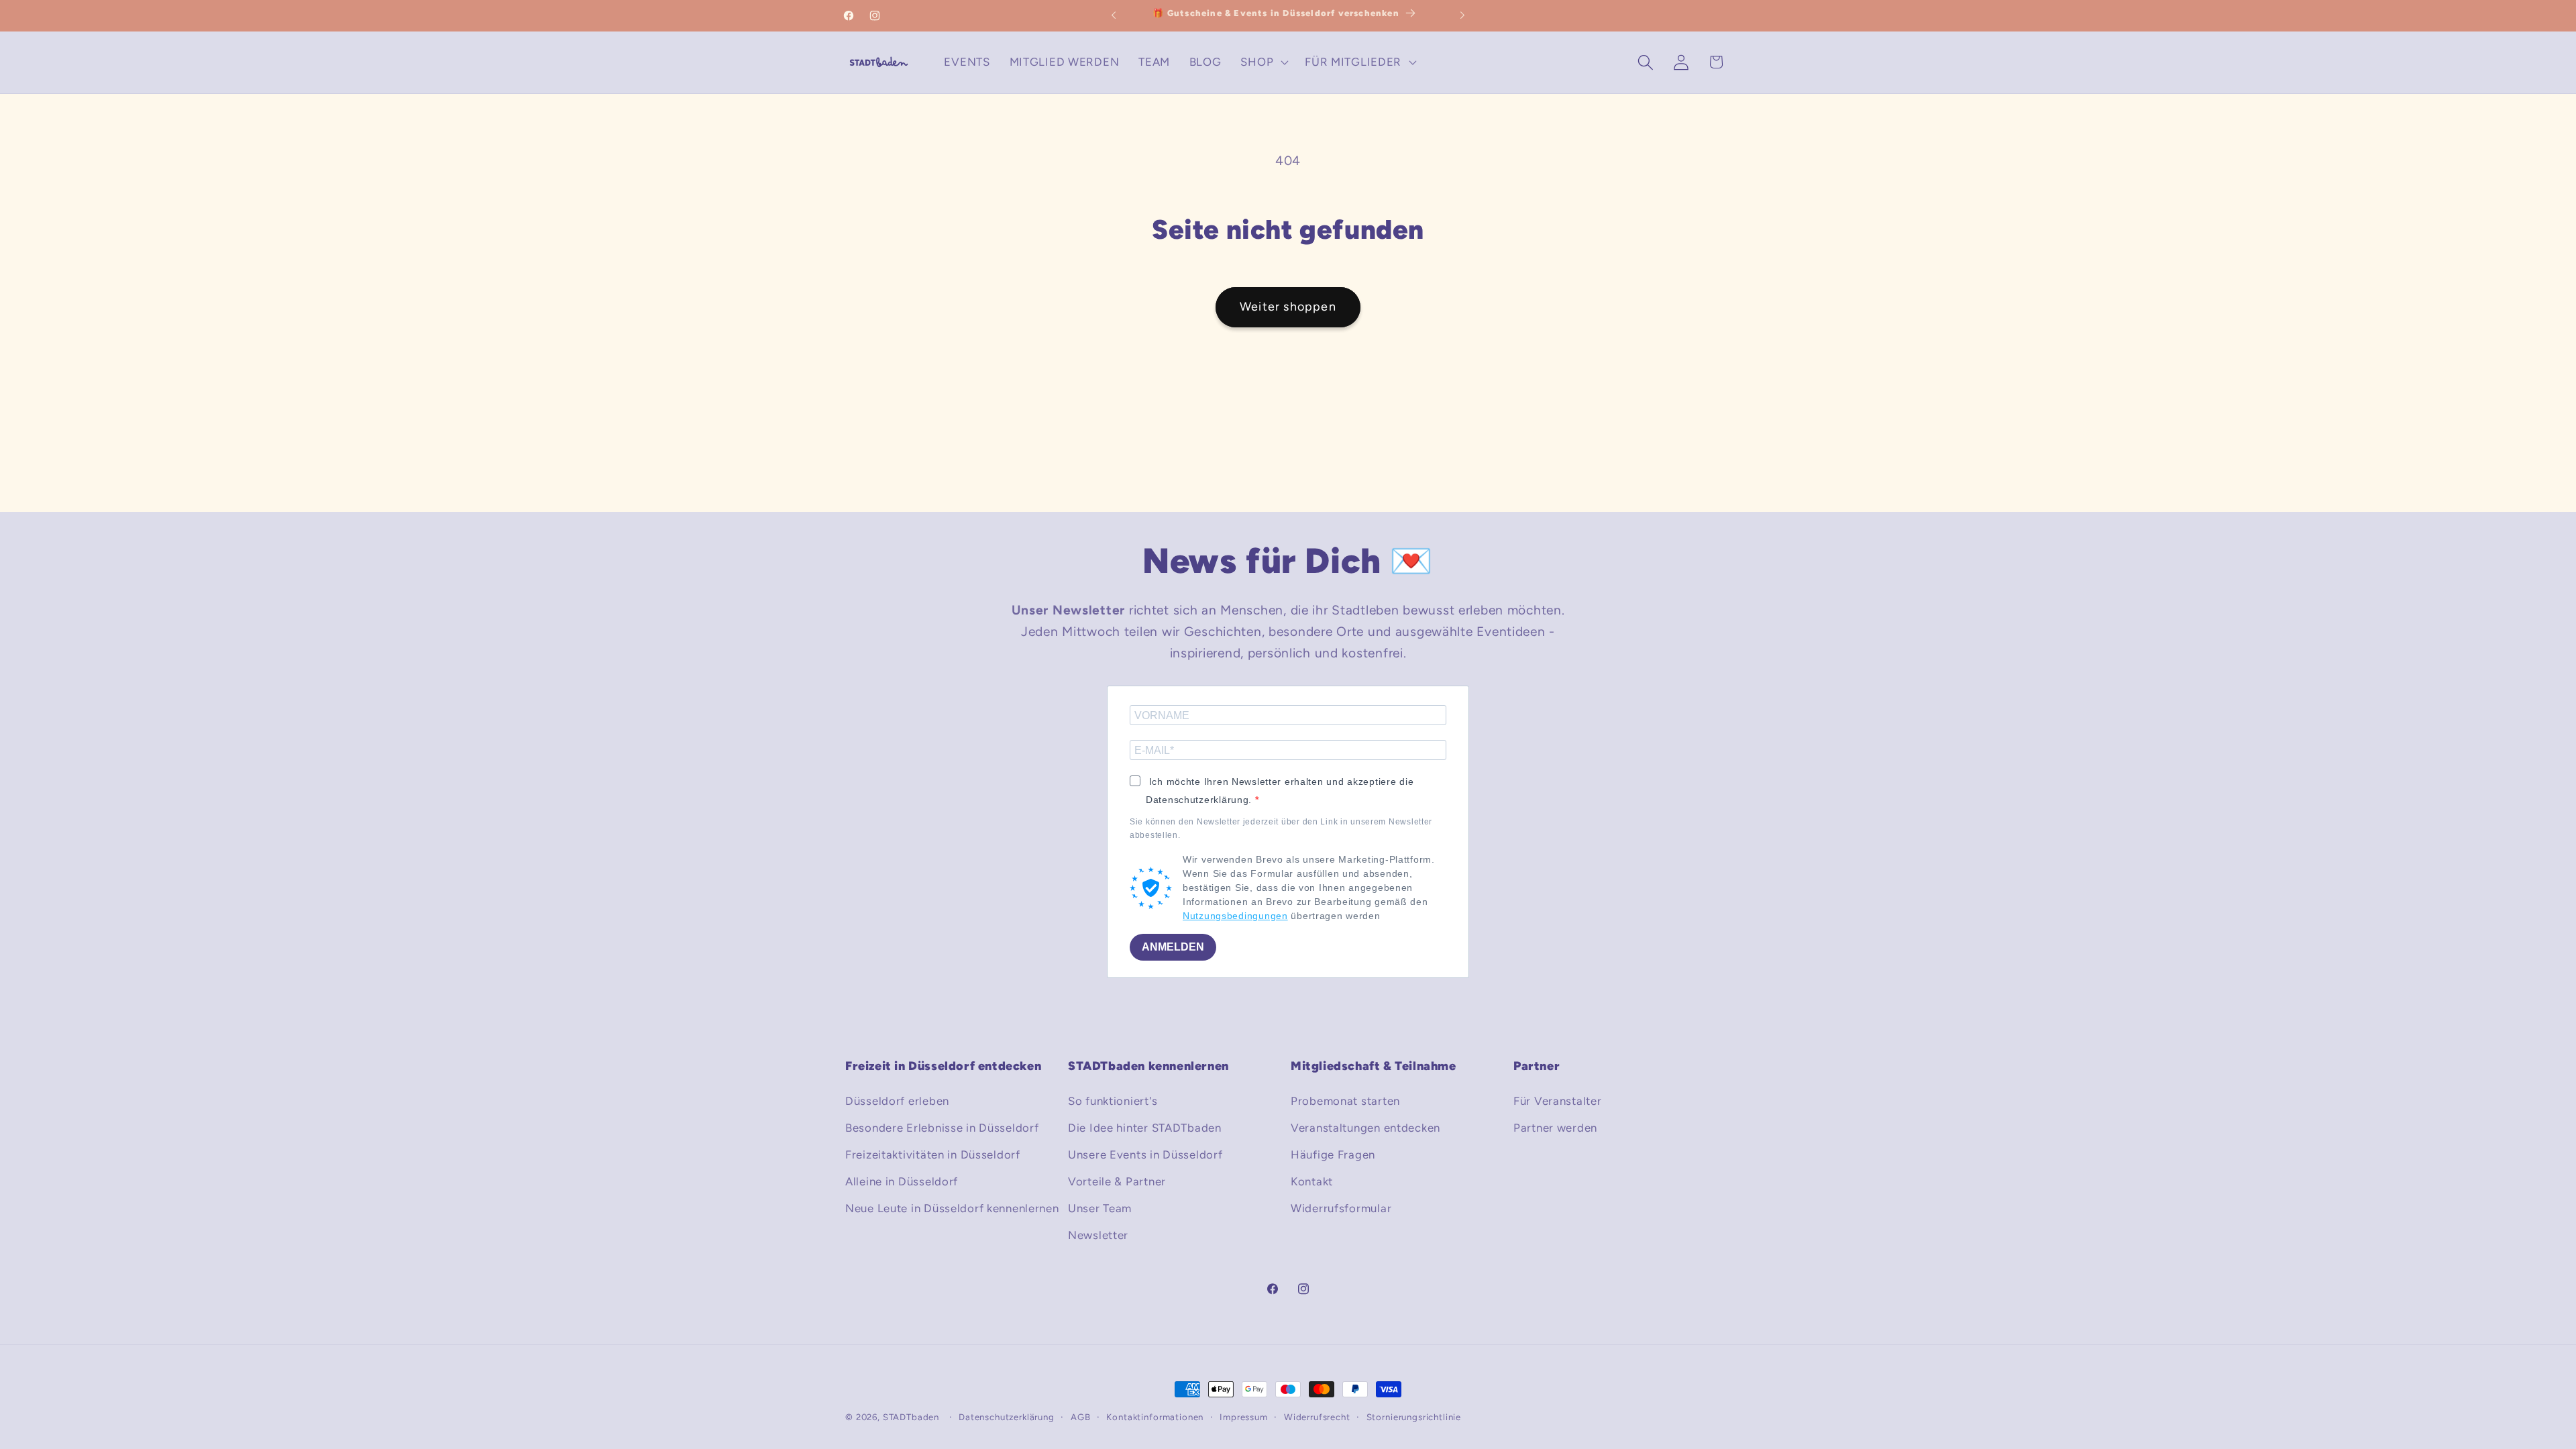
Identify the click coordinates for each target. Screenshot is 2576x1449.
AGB (1081, 1417)
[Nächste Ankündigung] (1462, 15)
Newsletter (1098, 1235)
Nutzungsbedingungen (1235, 916)
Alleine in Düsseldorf (902, 1181)
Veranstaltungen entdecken (1365, 1128)
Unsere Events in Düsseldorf (1145, 1155)
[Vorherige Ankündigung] (1114, 15)
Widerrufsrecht (1317, 1417)
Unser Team (1100, 1208)
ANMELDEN (1173, 947)
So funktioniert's (1113, 1101)
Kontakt (1312, 1181)
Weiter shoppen (1288, 307)
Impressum (1244, 1417)
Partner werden (1555, 1128)
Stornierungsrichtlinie (1414, 1417)
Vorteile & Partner (1117, 1181)
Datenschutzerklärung (1007, 1417)
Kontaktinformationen (1155, 1417)
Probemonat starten (1345, 1101)
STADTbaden (911, 1417)
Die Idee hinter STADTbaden (1145, 1128)
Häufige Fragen (1333, 1155)
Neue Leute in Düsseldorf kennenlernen (952, 1208)
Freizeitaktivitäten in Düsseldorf (933, 1155)
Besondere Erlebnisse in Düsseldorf (942, 1128)
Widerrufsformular (1341, 1208)
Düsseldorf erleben (897, 1101)
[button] (1263, 62)
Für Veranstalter (1558, 1101)
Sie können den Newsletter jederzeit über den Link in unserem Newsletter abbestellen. (1281, 828)
